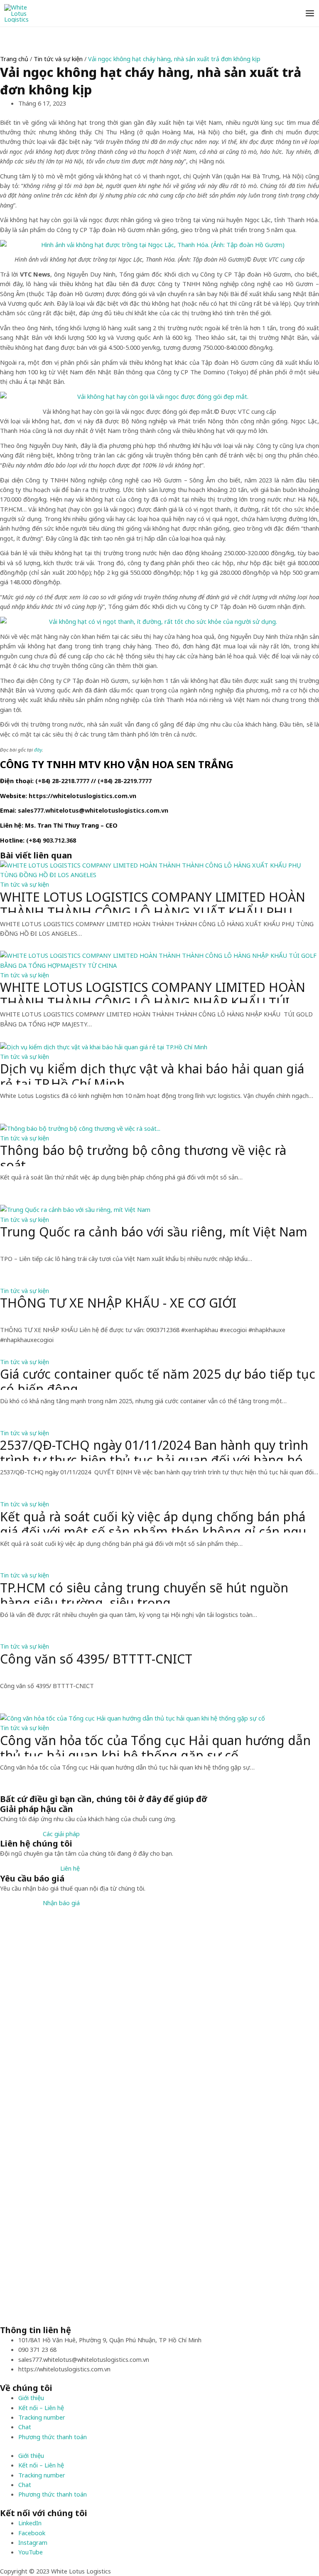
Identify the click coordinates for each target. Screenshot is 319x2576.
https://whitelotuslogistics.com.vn (82, 796)
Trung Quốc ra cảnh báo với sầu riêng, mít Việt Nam (154, 1232)
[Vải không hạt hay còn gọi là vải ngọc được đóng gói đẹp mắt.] (159, 397)
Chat (25, 2427)
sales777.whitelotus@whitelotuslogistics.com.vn (93, 810)
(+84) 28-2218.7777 (62, 781)
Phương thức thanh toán (53, 2437)
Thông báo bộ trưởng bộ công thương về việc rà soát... (143, 1155)
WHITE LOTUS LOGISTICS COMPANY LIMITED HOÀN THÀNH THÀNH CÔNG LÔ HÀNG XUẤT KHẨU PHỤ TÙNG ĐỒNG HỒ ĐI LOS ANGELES (153, 901)
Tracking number (42, 2417)
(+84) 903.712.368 (51, 840)
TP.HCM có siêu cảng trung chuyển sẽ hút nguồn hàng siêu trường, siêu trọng (144, 1592)
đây (38, 750)
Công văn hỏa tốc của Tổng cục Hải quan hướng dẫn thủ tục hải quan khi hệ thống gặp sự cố (155, 1745)
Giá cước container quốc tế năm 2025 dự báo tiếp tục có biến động (158, 1378)
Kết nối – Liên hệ (41, 2408)
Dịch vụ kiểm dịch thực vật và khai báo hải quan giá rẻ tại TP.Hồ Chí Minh (152, 1073)
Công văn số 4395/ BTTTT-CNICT (96, 1659)
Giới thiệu (31, 2398)
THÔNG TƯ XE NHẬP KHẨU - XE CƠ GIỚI (118, 1303)
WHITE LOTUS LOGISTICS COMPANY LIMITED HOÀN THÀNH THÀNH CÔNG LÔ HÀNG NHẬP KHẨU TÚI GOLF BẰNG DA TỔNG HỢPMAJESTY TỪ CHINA (153, 991)
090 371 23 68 (37, 2349)
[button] (61, 1834)
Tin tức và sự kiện (58, 59)
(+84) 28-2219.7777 (125, 781)
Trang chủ (14, 59)
